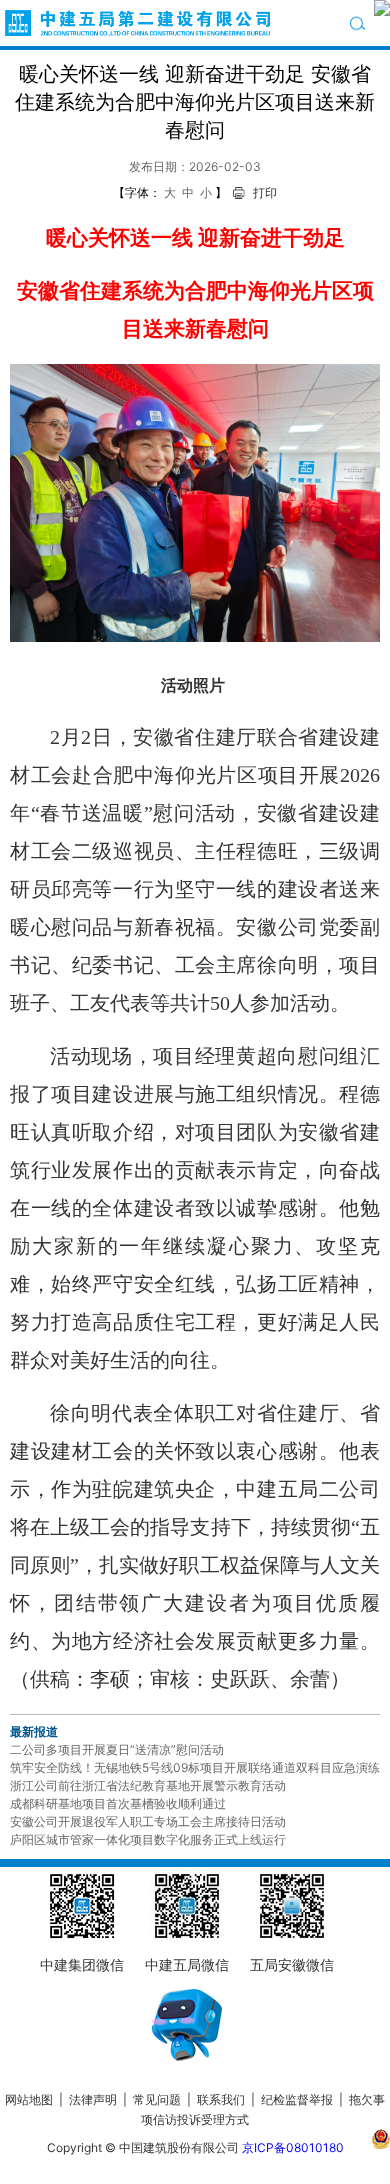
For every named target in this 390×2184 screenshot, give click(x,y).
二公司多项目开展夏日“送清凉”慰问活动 (117, 1749)
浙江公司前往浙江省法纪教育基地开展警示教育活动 (148, 1785)
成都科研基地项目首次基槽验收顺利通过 (118, 1803)
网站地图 (29, 2099)
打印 (265, 192)
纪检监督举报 (297, 2099)
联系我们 (221, 2099)
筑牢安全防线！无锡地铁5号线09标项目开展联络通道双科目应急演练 (195, 1767)
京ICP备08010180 (293, 2147)
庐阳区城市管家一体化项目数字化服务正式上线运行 (148, 1839)
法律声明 (93, 2099)
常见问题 (157, 2099)
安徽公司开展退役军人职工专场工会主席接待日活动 (148, 1821)
